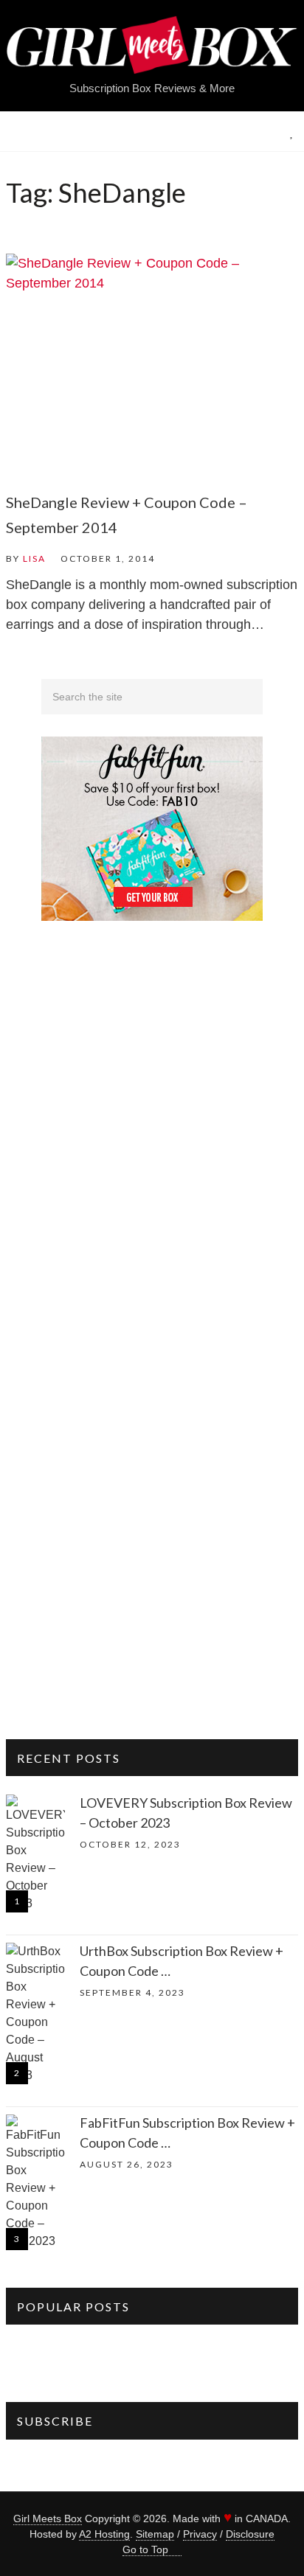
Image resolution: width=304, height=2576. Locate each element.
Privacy (200, 2534)
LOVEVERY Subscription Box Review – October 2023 (186, 1813)
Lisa (34, 558)
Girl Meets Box (48, 2518)
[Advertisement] (152, 1205)
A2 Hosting (104, 2534)
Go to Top (145, 2549)
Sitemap (155, 2534)
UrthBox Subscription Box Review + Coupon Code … (182, 1961)
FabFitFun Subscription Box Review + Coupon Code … (187, 2133)
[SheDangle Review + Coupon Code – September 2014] (152, 363)
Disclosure (250, 2534)
